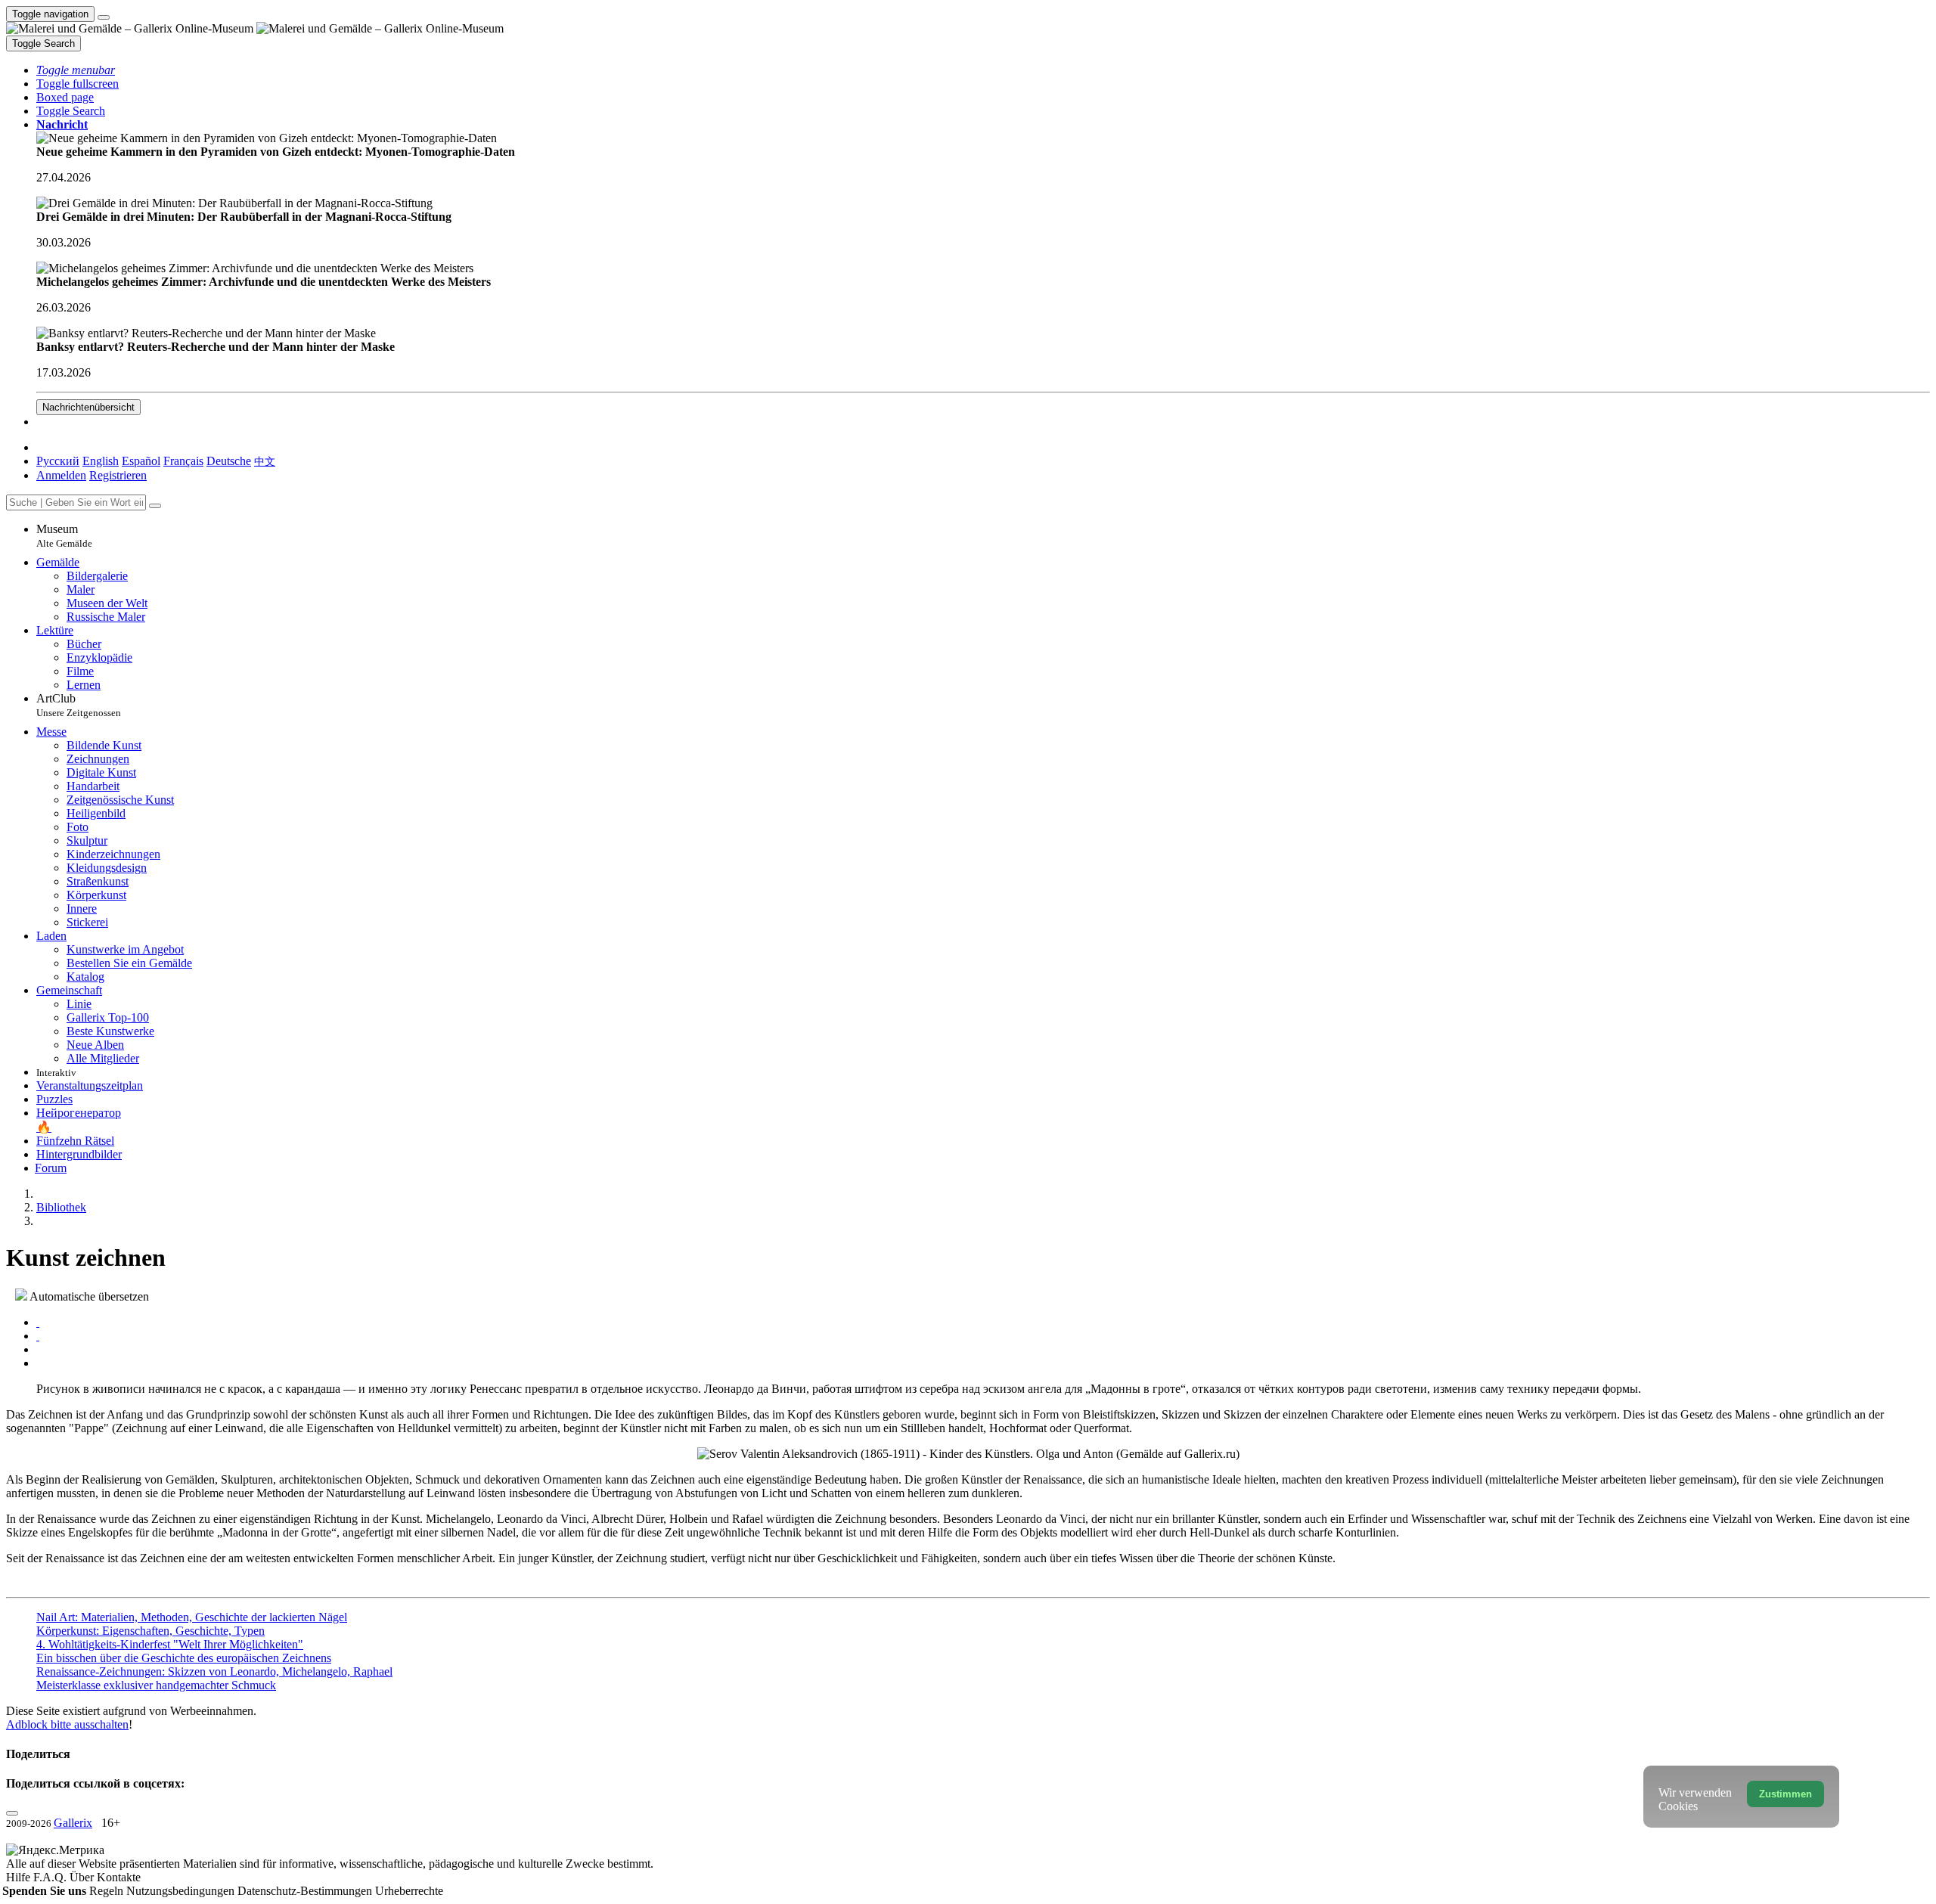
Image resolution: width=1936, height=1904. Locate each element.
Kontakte (119, 1877)
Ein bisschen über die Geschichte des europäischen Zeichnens (184, 1658)
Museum (64, 536)
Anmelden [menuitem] (61, 475)
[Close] (155, 506)
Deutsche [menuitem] (229, 461)
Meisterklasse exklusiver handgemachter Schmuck (156, 1685)
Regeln (108, 1891)
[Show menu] (104, 17)
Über (83, 1877)
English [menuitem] (101, 461)
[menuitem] (265, 461)
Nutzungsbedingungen (182, 1891)
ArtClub (79, 705)
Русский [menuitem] (58, 461)
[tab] (38, 1322)
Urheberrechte (409, 1891)
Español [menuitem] (141, 461)
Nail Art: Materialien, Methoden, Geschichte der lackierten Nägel (192, 1617)
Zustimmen (1786, 1794)
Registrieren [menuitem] (118, 475)
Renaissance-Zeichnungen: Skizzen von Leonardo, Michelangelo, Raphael (214, 1671)
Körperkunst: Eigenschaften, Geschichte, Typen (150, 1631)
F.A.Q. (51, 1877)
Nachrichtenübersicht (88, 407)
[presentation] (983, 1350)
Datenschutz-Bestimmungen (306, 1891)
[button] (76, 70)
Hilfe (20, 1877)
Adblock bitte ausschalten (67, 1724)
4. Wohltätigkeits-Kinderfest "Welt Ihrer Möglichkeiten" (170, 1644)
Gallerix (73, 1823)
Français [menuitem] (183, 461)
